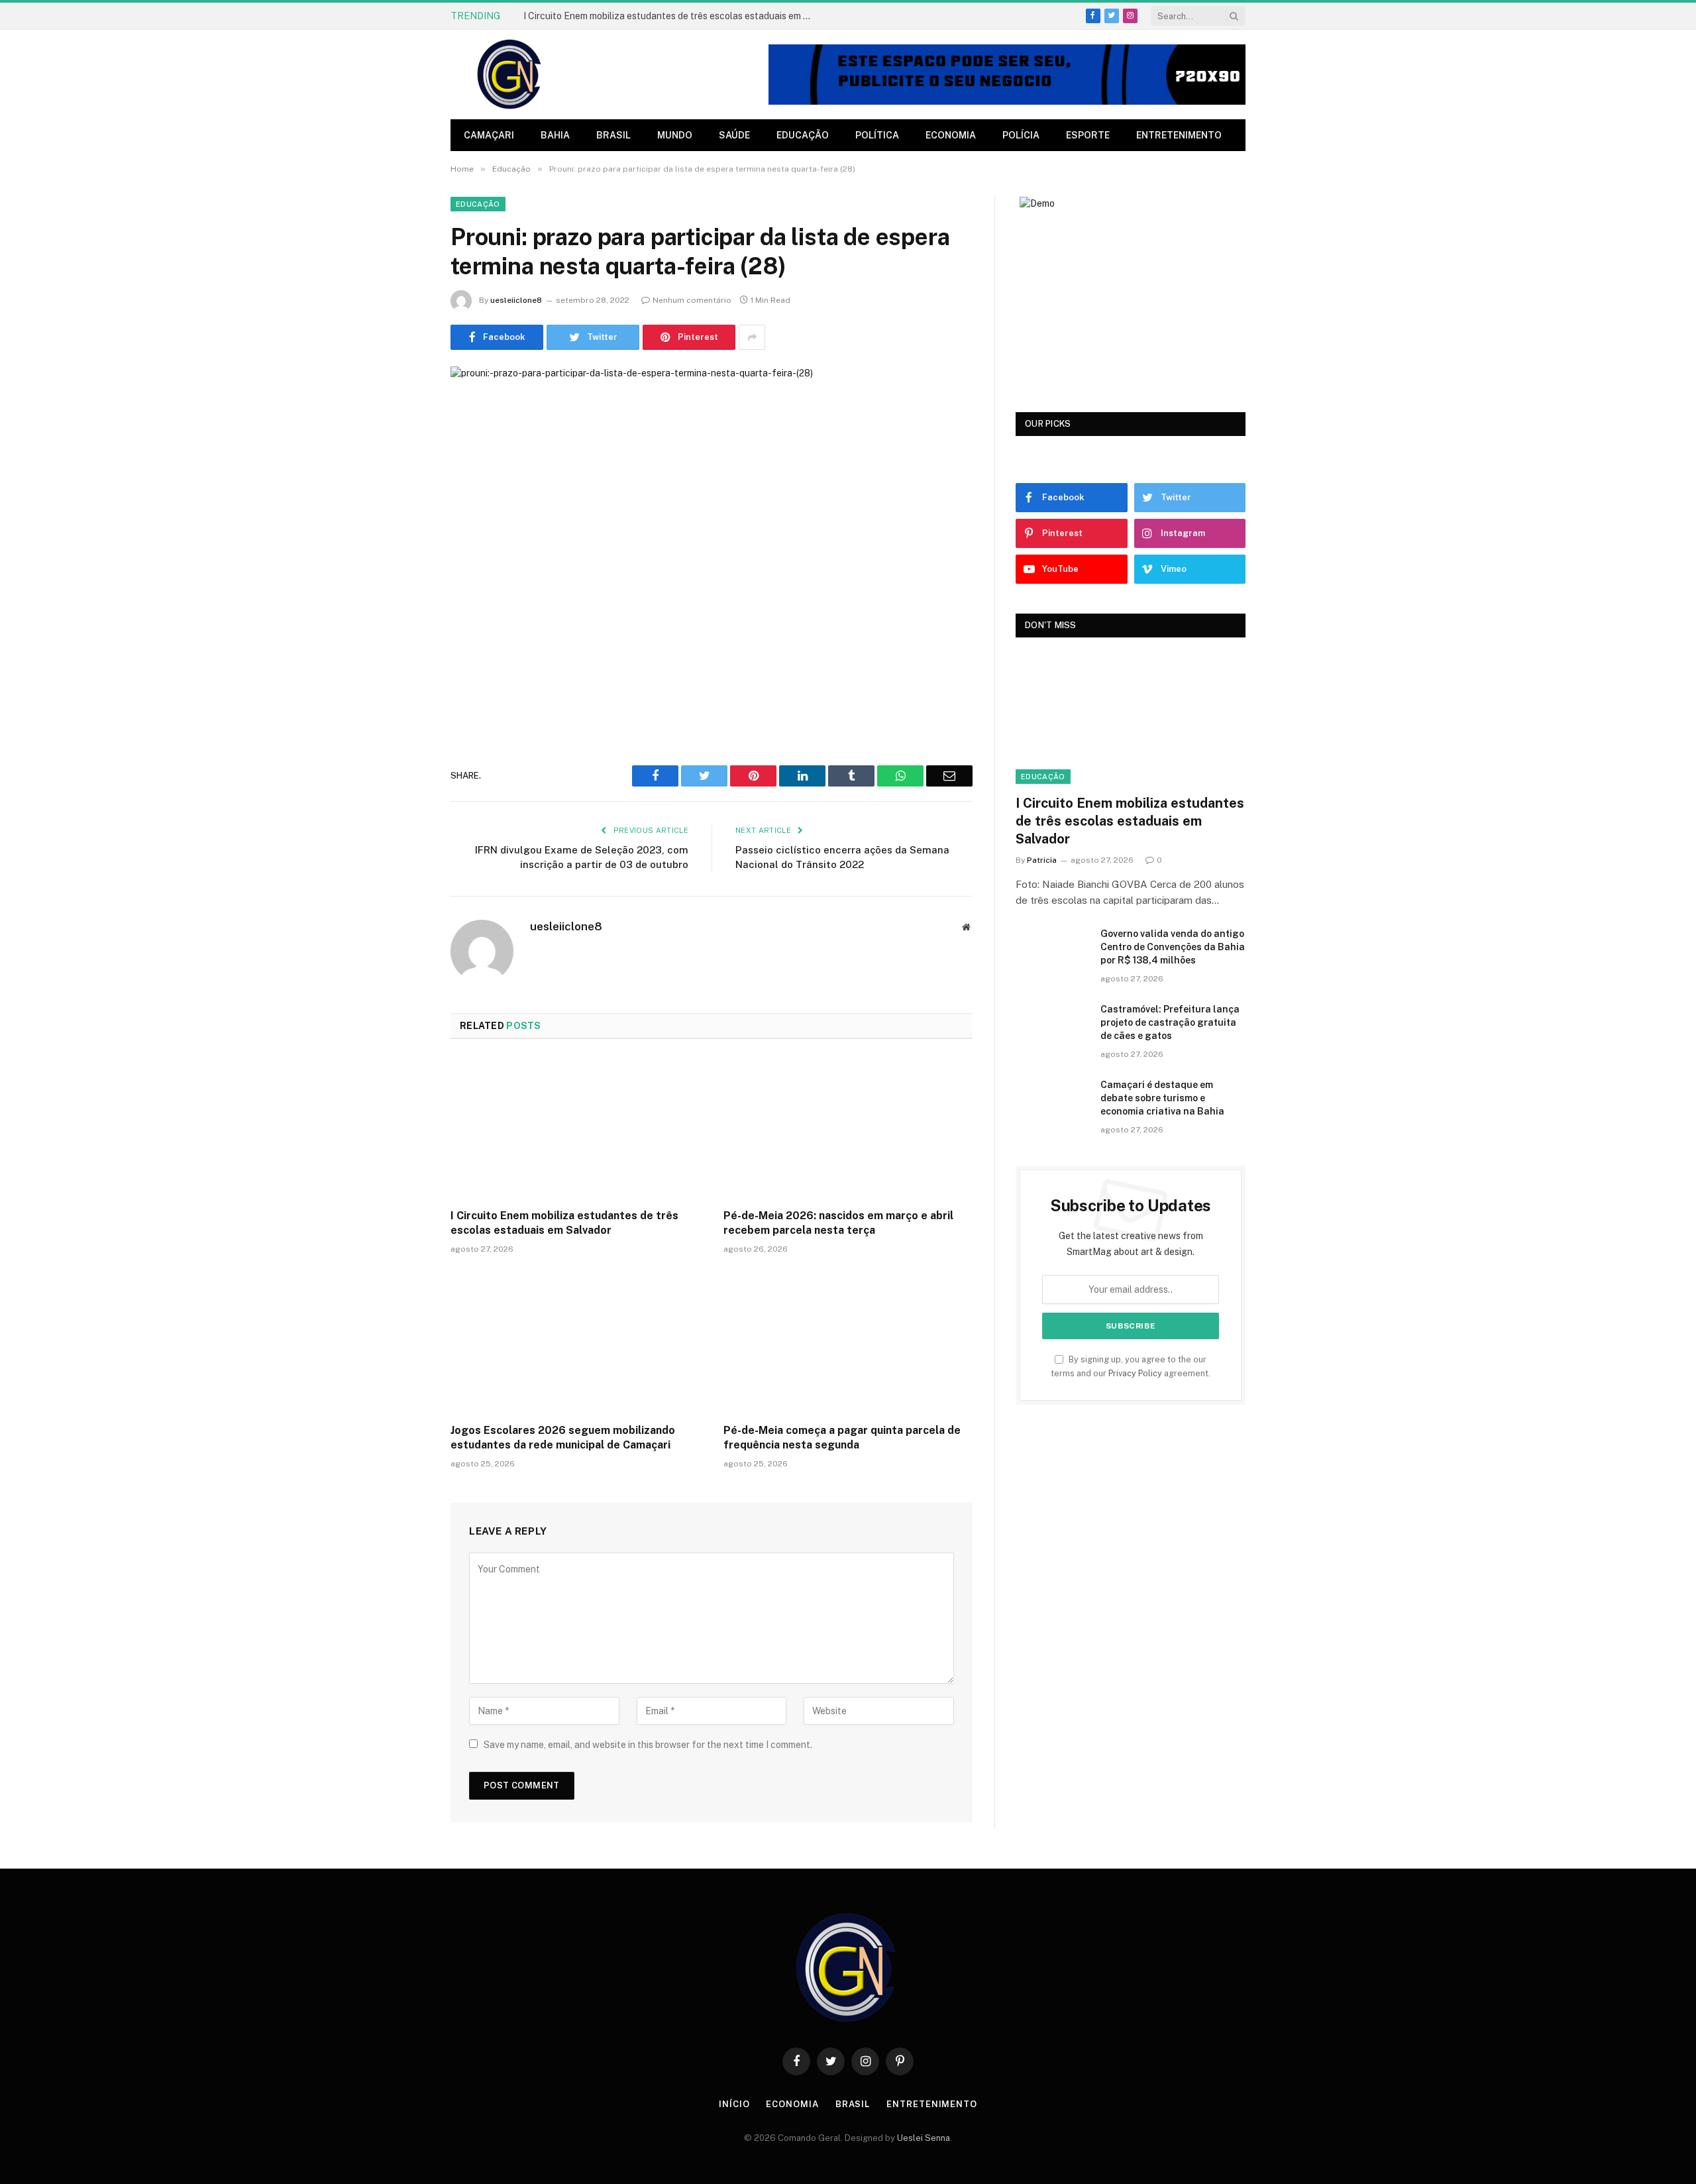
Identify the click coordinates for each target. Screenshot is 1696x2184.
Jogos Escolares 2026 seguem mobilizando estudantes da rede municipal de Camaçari (563, 1438)
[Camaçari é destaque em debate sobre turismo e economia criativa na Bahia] (1052, 1102)
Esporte (1088, 135)
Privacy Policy (1135, 1373)
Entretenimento (1179, 135)
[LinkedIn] (404, 841)
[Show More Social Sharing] (752, 337)
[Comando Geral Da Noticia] (510, 75)
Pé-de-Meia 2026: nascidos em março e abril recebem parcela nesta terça (838, 1223)
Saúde (734, 135)
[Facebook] (404, 773)
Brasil (613, 135)
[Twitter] (404, 807)
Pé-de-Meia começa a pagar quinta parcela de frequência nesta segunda (842, 1438)
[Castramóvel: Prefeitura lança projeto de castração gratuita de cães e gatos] (1052, 1026)
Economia (951, 135)
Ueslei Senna (924, 2138)
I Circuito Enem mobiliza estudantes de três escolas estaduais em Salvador (672, 16)
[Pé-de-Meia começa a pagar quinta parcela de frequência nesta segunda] (848, 1342)
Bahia (555, 135)
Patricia (1042, 860)
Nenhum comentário (692, 300)
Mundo (675, 135)
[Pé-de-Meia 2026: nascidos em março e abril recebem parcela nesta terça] (848, 1128)
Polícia (1021, 135)
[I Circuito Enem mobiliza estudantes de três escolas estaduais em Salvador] (575, 1128)
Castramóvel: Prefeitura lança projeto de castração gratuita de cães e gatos (1170, 1022)
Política (877, 135)
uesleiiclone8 (516, 300)
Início (734, 2104)
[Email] (404, 908)
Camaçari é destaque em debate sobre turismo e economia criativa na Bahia (1162, 1098)
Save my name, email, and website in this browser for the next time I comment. (648, 1745)
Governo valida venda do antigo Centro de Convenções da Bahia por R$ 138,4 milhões (1173, 947)
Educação (803, 135)
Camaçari (489, 135)
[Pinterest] (404, 875)
